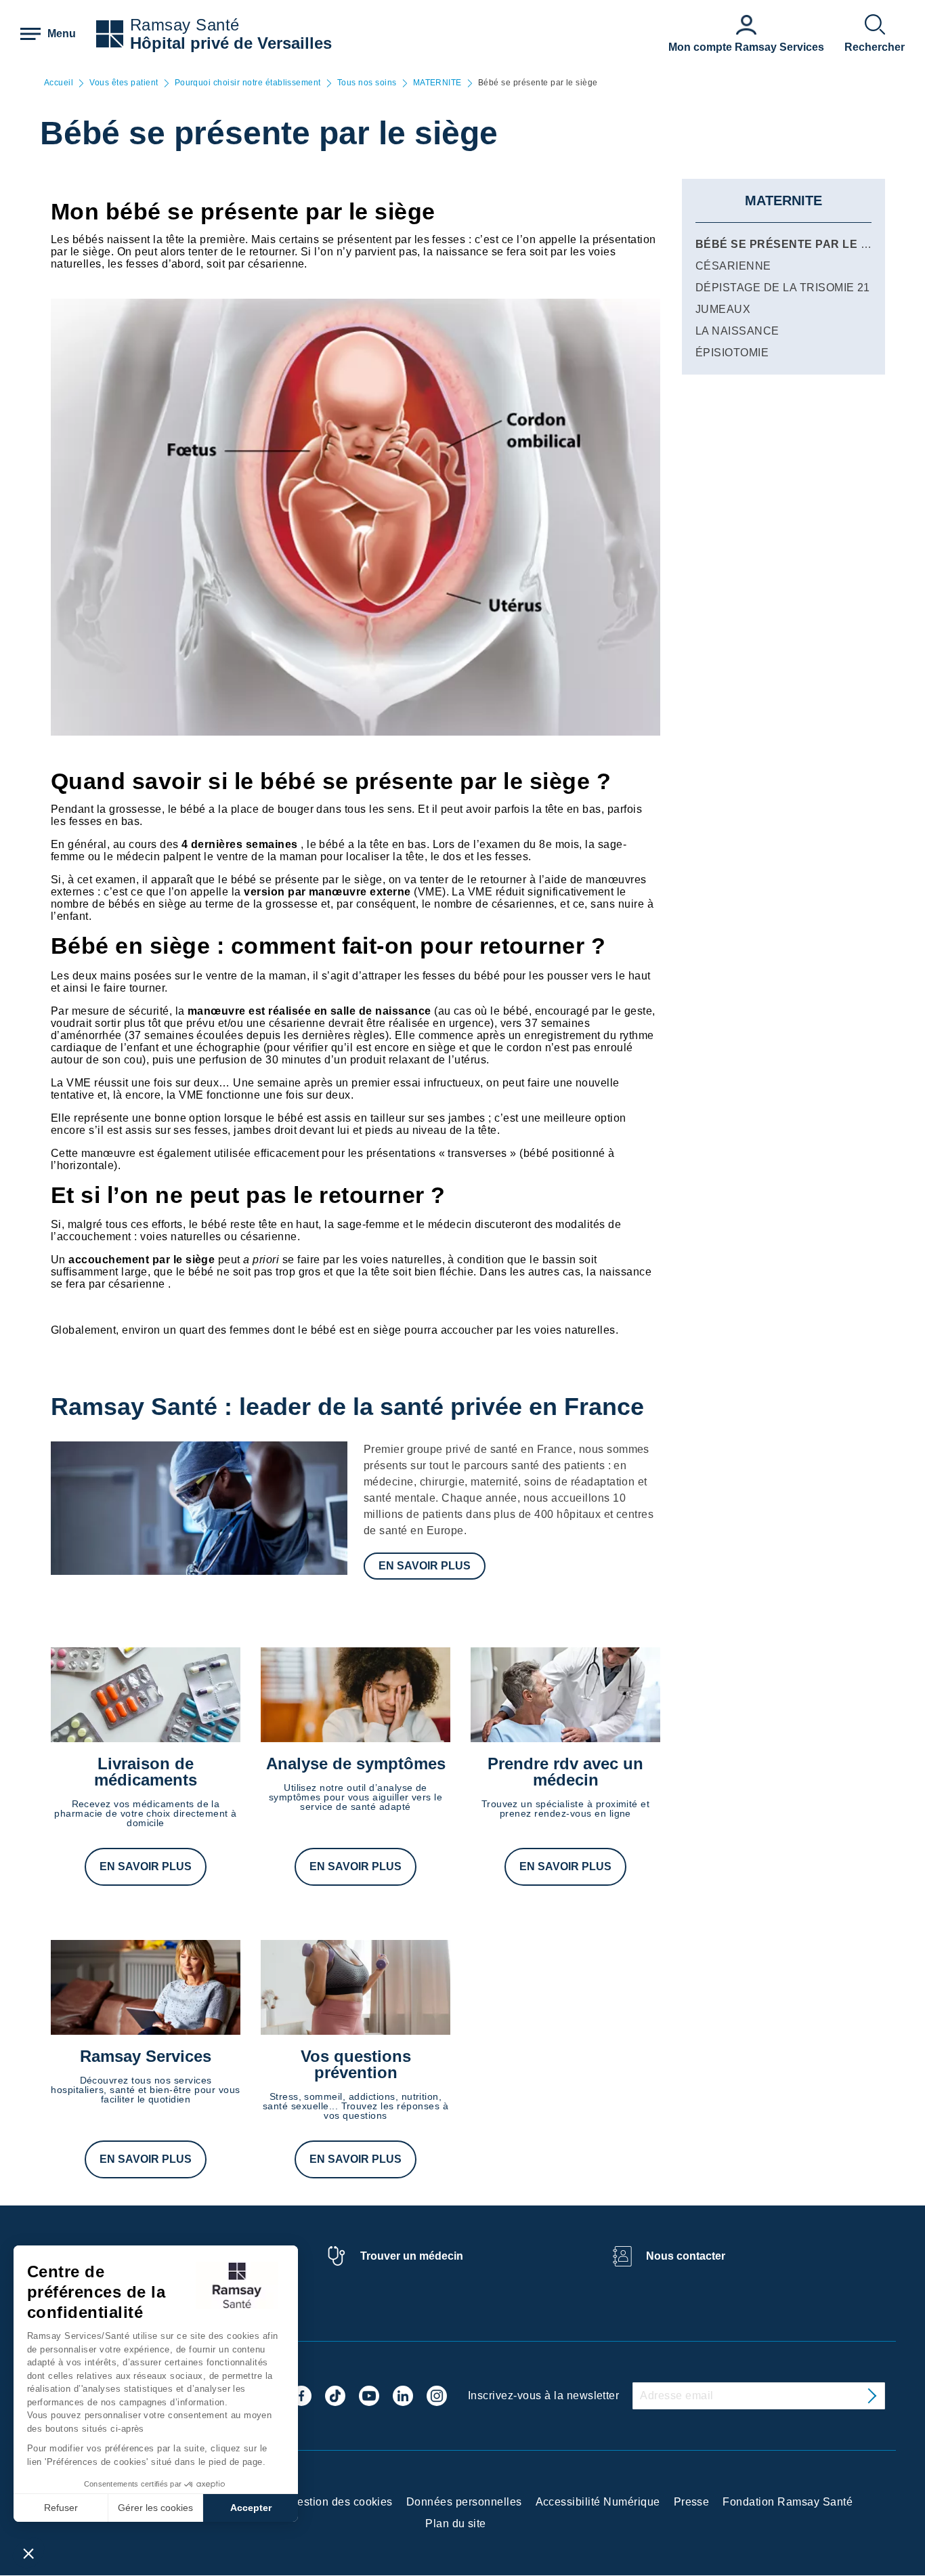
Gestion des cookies (341, 2502)
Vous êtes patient (124, 83)
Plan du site (456, 2524)
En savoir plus (425, 1566)
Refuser (61, 2508)
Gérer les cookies (155, 2508)
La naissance (737, 331)
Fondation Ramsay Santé (788, 2502)
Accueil (59, 83)
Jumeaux (723, 309)
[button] (28, 2553)
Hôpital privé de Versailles (231, 43)
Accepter (251, 2508)
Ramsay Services (146, 2056)
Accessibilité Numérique (598, 2502)
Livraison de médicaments (146, 1772)
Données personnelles (464, 2502)
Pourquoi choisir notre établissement (248, 83)
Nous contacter (686, 2256)
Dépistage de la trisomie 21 (783, 288)
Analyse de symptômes (356, 1764)
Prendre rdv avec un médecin (565, 1772)
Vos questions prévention (356, 2064)
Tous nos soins (367, 83)
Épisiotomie (732, 353)
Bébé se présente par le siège (795, 244)
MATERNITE (437, 83)
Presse (692, 2502)
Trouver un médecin (412, 2256)
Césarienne (733, 266)
